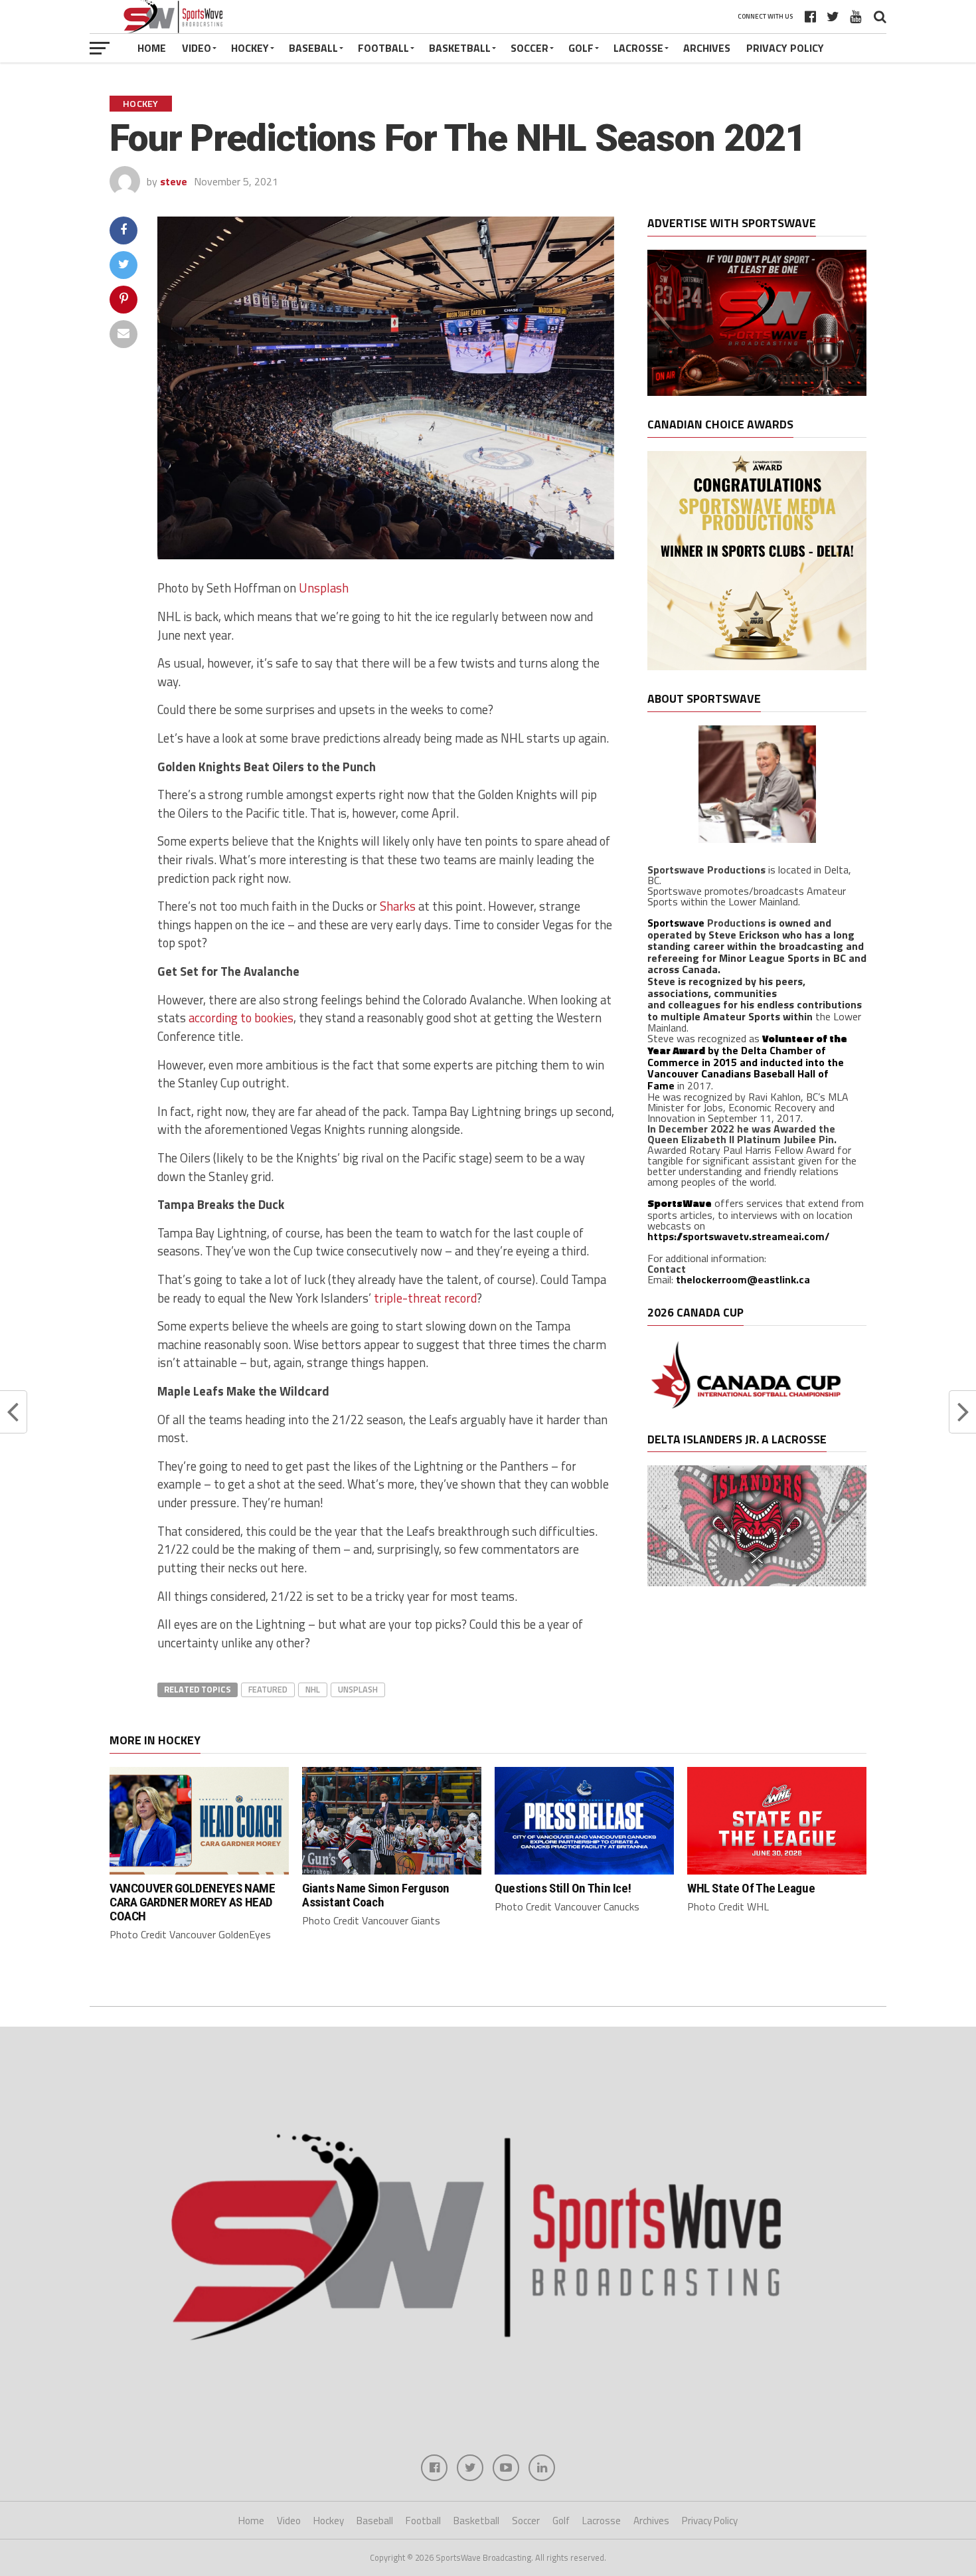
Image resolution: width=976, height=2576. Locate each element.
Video (197, 48)
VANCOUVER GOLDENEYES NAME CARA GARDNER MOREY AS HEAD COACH (192, 1902)
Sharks (398, 906)
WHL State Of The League (751, 1888)
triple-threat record (425, 1298)
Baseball (313, 48)
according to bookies (241, 1018)
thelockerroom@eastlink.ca (743, 1279)
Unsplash (324, 588)
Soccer (529, 48)
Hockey (250, 48)
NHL (313, 1689)
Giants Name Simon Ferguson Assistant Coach (376, 1895)
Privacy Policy (785, 48)
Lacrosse (638, 48)
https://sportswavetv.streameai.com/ (738, 1236)
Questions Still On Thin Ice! (563, 1888)
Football (383, 48)
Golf (581, 48)
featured (268, 1689)
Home (152, 48)
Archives (707, 48)
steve (174, 181)
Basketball (460, 48)
